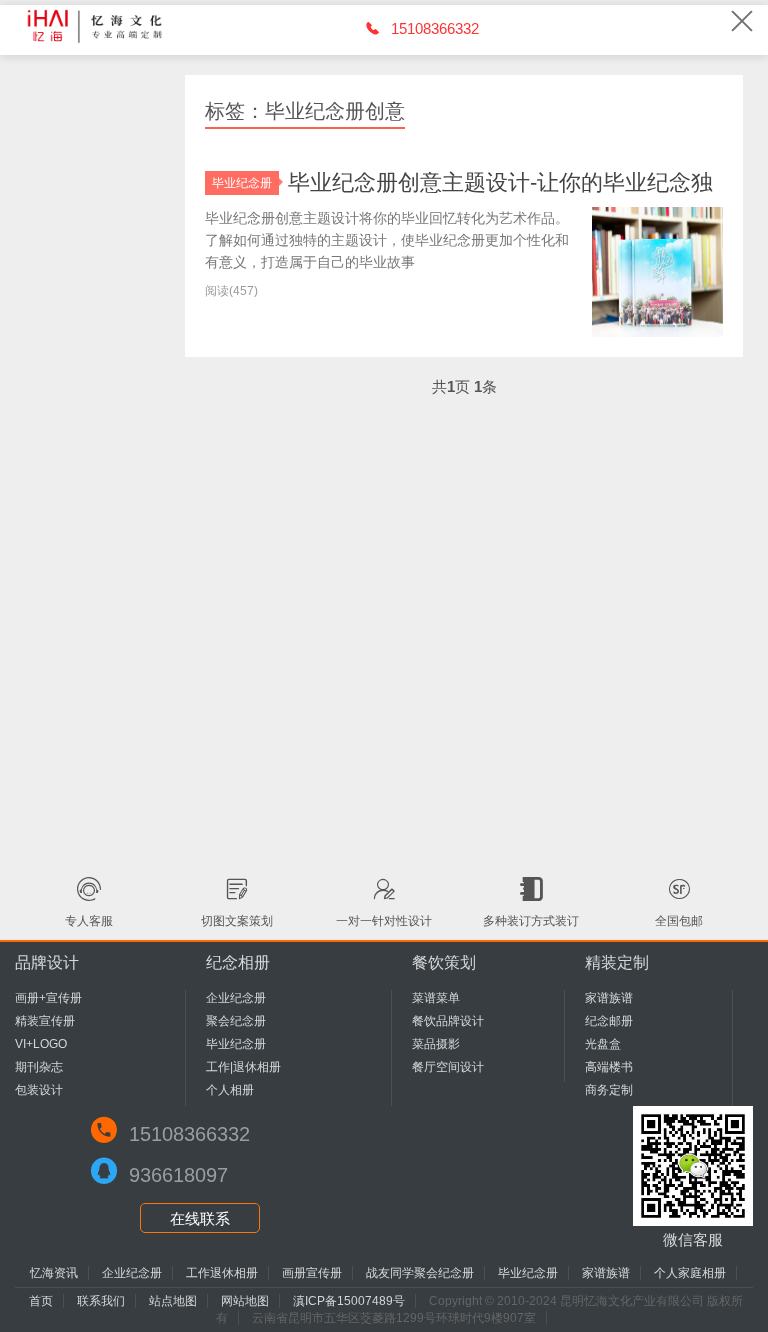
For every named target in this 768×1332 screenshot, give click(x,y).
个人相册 (230, 1090)
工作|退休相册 (243, 1067)
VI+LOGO (41, 1044)
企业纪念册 (236, 998)
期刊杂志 (39, 1067)
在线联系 (200, 1218)
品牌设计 (47, 962)
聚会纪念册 (236, 1021)
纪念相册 (238, 962)
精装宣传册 (45, 1021)
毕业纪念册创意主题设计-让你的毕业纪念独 (500, 182)
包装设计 (39, 1090)
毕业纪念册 (242, 183)
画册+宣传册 (48, 998)
